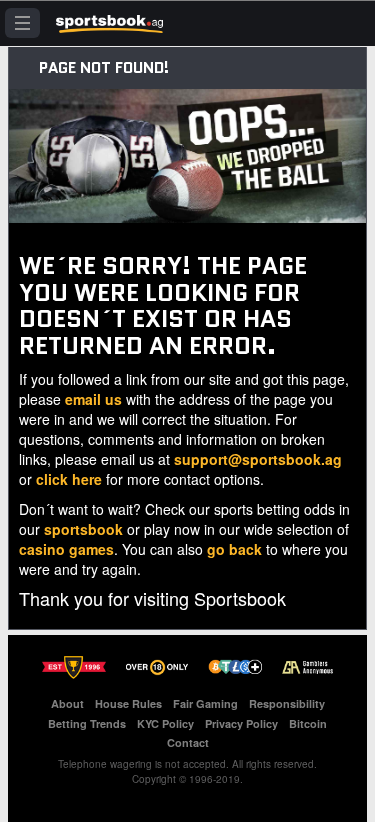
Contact (188, 742)
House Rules (128, 703)
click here (69, 479)
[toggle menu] (22, 23)
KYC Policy (165, 723)
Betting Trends (87, 723)
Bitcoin (308, 723)
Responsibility (287, 703)
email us (93, 399)
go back (234, 549)
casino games (66, 549)
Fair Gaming (205, 703)
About (67, 703)
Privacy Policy (241, 723)
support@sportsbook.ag (258, 459)
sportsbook (83, 529)
